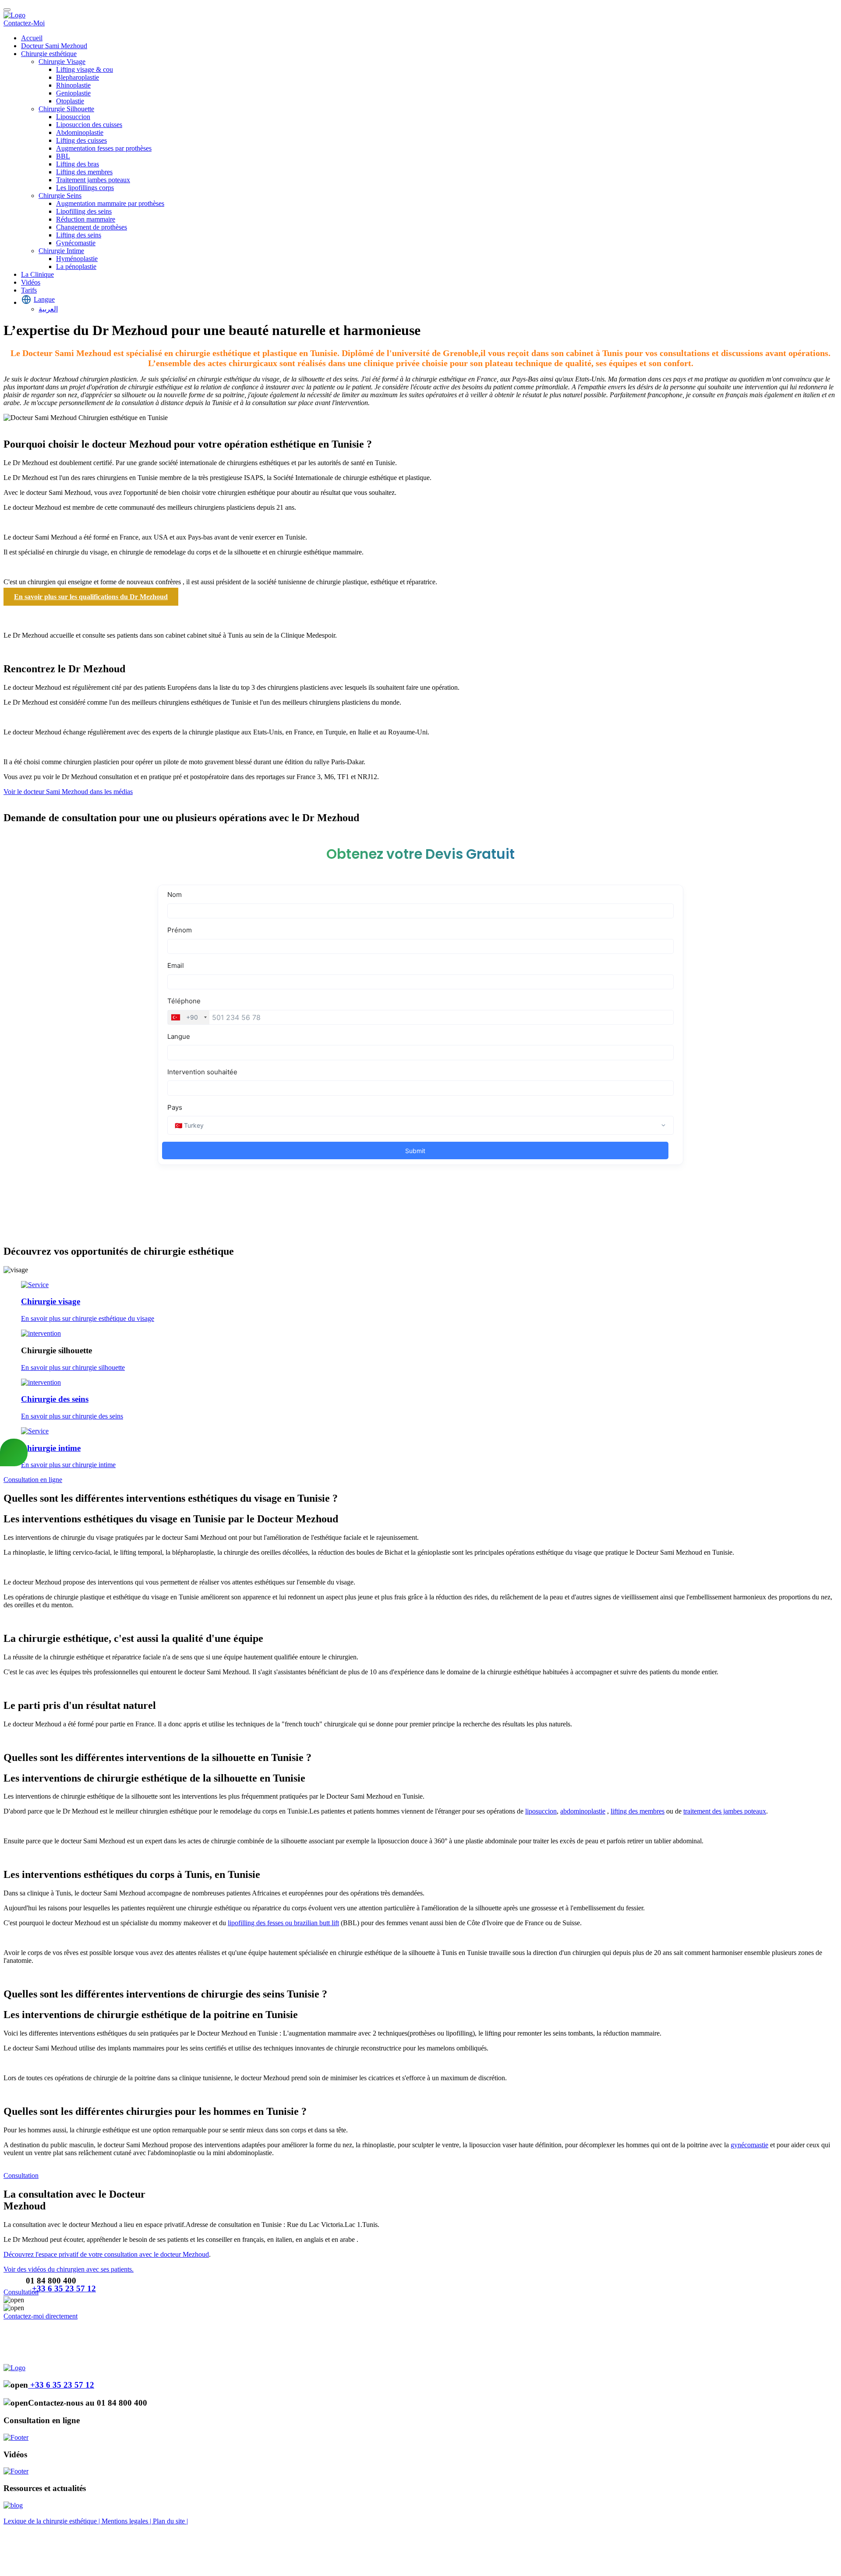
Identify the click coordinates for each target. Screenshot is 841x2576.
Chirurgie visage (51, 1301)
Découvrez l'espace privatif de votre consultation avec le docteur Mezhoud (106, 2254)
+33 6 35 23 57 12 (64, 2288)
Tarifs (29, 290)
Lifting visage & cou (85, 69)
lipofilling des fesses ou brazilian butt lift (283, 1923)
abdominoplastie (583, 1811)
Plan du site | (170, 2521)
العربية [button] (48, 309)
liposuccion (541, 1811)
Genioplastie (73, 93)
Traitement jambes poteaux (93, 180)
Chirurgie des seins (55, 1399)
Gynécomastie (76, 243)
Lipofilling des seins (84, 211)
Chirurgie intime (51, 1448)
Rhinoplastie (73, 85)
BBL (63, 156)
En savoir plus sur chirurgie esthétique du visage (88, 1318)
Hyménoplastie (77, 259)
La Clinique (37, 274)
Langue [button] (44, 299)
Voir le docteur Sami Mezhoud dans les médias (68, 792)
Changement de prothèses (92, 227)
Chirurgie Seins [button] (60, 196)
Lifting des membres (84, 172)
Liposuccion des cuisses (89, 125)
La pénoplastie (76, 266)
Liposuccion (73, 117)
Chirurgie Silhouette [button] (66, 109)
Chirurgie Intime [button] (61, 251)
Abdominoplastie (80, 132)
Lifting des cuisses (81, 140)
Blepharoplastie (78, 77)
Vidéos (31, 282)
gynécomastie (749, 2145)
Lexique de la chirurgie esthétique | (53, 2521)
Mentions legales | (127, 2521)
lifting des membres (638, 1811)
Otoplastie (70, 101)
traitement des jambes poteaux (725, 1811)
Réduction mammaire (86, 219)
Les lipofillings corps (85, 188)
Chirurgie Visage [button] (62, 62)
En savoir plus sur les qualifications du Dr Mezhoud (91, 597)
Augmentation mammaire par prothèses (110, 203)
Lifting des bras (78, 164)
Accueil (32, 38)
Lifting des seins (79, 235)
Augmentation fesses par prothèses (104, 148)
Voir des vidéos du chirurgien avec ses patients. (69, 2269)
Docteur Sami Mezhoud (54, 46)
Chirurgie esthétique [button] (49, 54)
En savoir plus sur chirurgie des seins (72, 1416)
